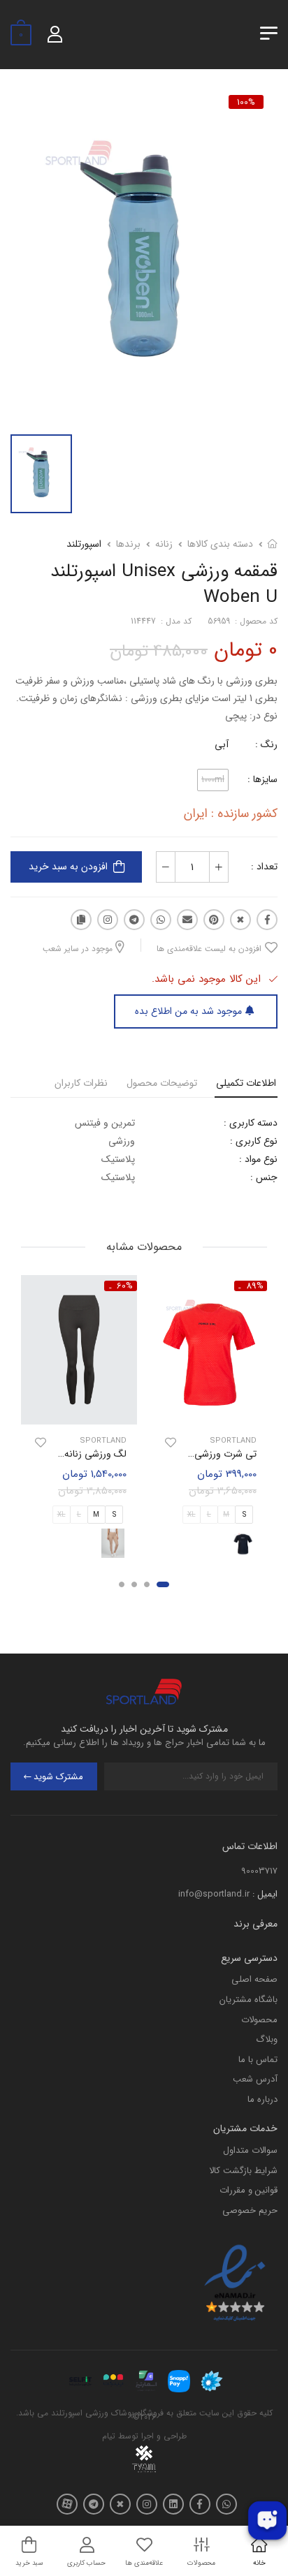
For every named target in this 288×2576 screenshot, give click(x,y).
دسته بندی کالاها (220, 544)
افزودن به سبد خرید (68, 867)
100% (246, 102)
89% (255, 1286)
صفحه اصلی (254, 1979)
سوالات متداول (250, 2150)
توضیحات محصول (162, 1083)
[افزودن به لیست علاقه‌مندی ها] (171, 1443)
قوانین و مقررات (249, 2190)
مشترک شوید (58, 1777)
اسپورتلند (84, 544)
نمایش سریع (209, 1412)
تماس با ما (258, 2060)
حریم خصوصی (250, 2210)
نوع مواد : (258, 1159)
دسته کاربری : (251, 1123)
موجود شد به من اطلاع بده (188, 1011)
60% (125, 1286)
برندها (128, 544)
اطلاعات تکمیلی (246, 1083)
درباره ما (262, 2099)
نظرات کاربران (81, 1083)
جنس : (264, 1177)
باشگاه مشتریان (249, 2000)
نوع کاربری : (254, 1141)
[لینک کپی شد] (81, 920)
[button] (163, 1584)
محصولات (259, 2020)
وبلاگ (267, 2039)
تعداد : (264, 867)
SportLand (233, 1441)
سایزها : (262, 779)
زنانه (164, 544)
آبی (222, 744)
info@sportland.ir (214, 1894)
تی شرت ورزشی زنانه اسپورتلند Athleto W (173, 1454)
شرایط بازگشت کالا (243, 2171)
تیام (109, 2436)
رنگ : (266, 744)
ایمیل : (265, 1894)
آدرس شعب (255, 2079)
